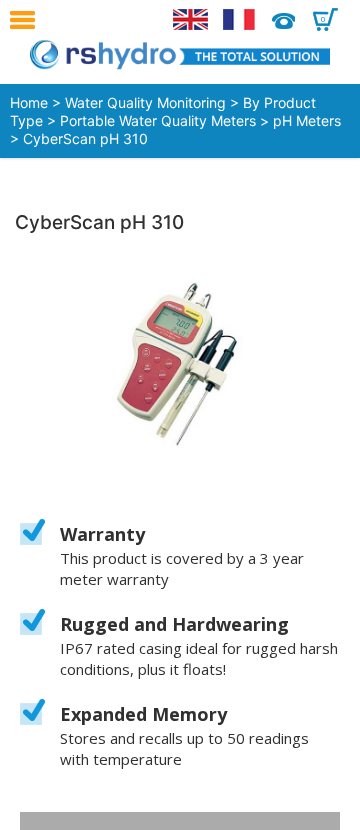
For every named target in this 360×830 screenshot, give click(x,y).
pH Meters (307, 120)
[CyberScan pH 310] (180, 364)
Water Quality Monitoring (145, 102)
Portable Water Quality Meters (158, 120)
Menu (27, 20)
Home (29, 102)
